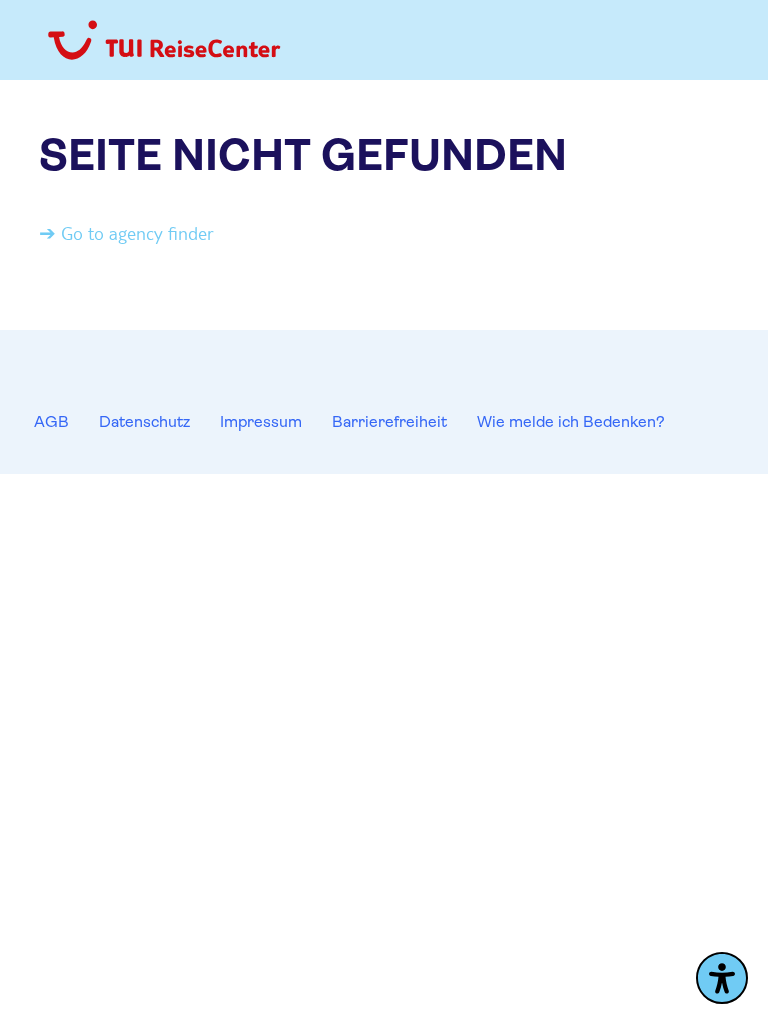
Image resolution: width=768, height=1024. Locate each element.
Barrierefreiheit (389, 421)
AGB (51, 421)
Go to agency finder (137, 232)
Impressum (261, 421)
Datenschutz (144, 421)
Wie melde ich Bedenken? (571, 421)
